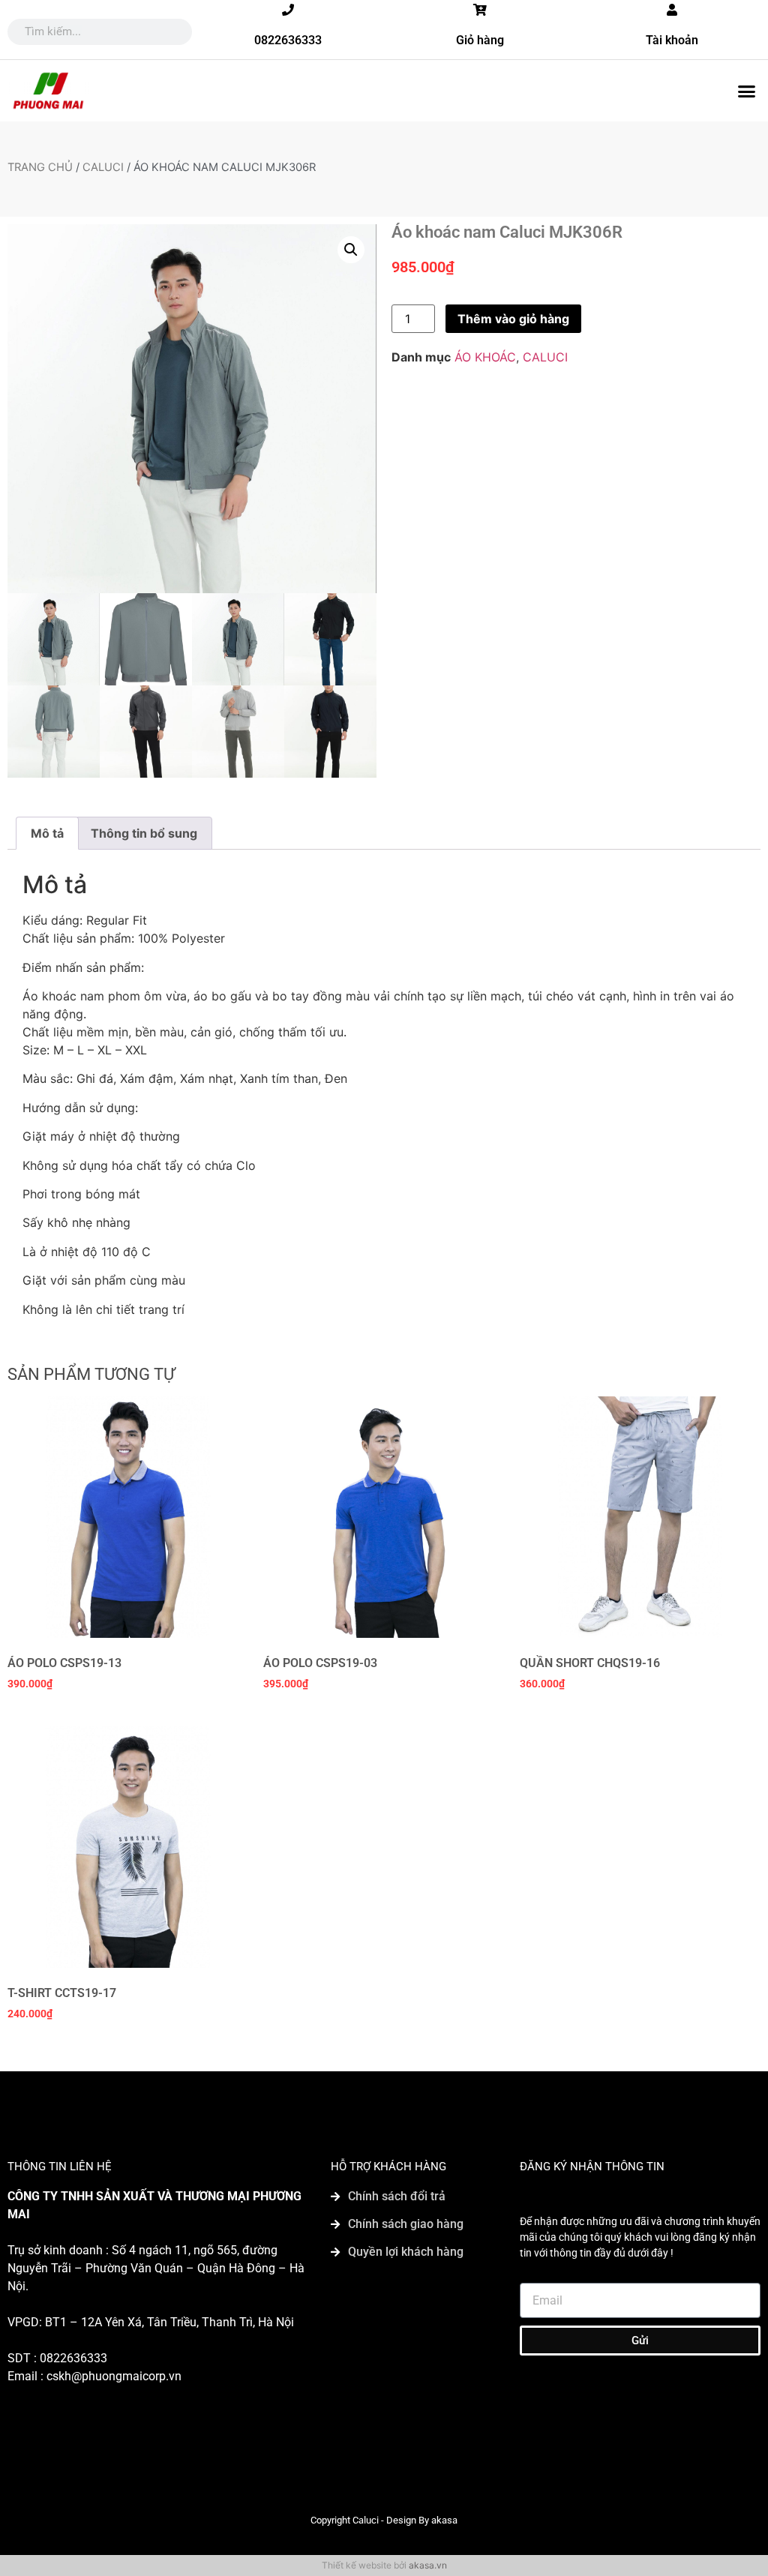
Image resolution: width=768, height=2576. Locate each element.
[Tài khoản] (672, 10)
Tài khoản (672, 40)
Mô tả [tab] (47, 833)
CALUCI (103, 167)
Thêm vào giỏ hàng (513, 319)
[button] (746, 91)
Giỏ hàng (480, 40)
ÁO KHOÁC (485, 357)
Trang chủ (40, 167)
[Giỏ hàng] (480, 10)
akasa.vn (428, 2565)
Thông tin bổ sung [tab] (144, 833)
